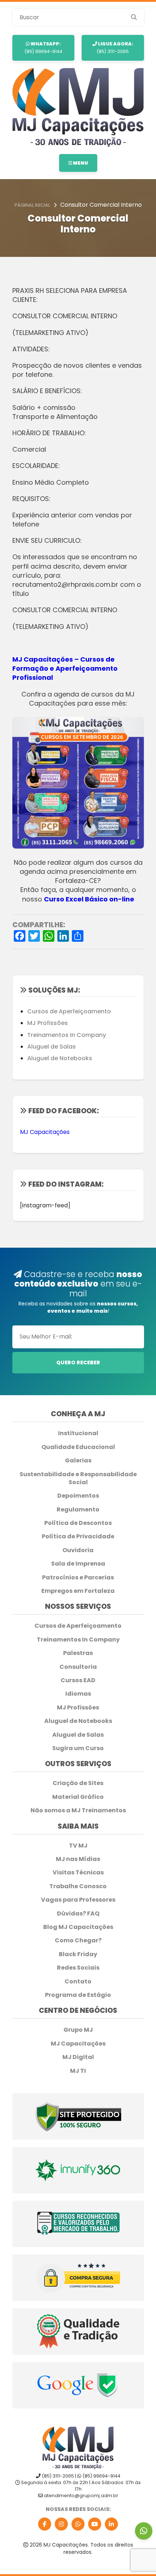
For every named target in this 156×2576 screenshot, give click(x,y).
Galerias (78, 1461)
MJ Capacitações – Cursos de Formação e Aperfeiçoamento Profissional (65, 668)
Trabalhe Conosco (78, 1886)
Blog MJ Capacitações (78, 1927)
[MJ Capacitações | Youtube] (95, 2524)
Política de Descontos (78, 1523)
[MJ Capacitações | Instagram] (61, 2524)
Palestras (78, 1653)
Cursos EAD (78, 1680)
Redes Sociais (78, 1968)
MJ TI (78, 2071)
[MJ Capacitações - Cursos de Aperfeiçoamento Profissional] (78, 107)
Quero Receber (78, 1362)
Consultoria (78, 1667)
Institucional (78, 1433)
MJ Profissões (48, 1023)
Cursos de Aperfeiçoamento (69, 1011)
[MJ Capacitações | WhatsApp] (78, 2524)
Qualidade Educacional (78, 1447)
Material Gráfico (78, 1797)
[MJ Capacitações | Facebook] (45, 2524)
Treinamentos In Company (67, 1035)
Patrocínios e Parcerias (78, 1578)
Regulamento (78, 1510)
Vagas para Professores (78, 1900)
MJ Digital (78, 2057)
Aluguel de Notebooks (60, 1058)
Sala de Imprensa (78, 1564)
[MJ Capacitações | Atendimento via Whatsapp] (144, 2531)
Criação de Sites (78, 1783)
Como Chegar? (78, 1941)
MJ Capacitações (45, 1132)
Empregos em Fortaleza (78, 1591)
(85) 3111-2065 (115, 47)
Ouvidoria (78, 1550)
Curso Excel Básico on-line (89, 899)
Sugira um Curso (78, 1748)
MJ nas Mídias (78, 1859)
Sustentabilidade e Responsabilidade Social (78, 1478)
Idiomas (78, 1694)
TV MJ (78, 1846)
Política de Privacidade (78, 1537)
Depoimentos (78, 1496)
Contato (78, 1982)
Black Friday (78, 1954)
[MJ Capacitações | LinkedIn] (111, 2524)
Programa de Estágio (78, 1995)
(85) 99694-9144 (43, 47)
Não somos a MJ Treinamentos (78, 1810)
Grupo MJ (78, 2030)
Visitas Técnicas (78, 1873)
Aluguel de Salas (52, 1047)
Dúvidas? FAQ (78, 1914)
